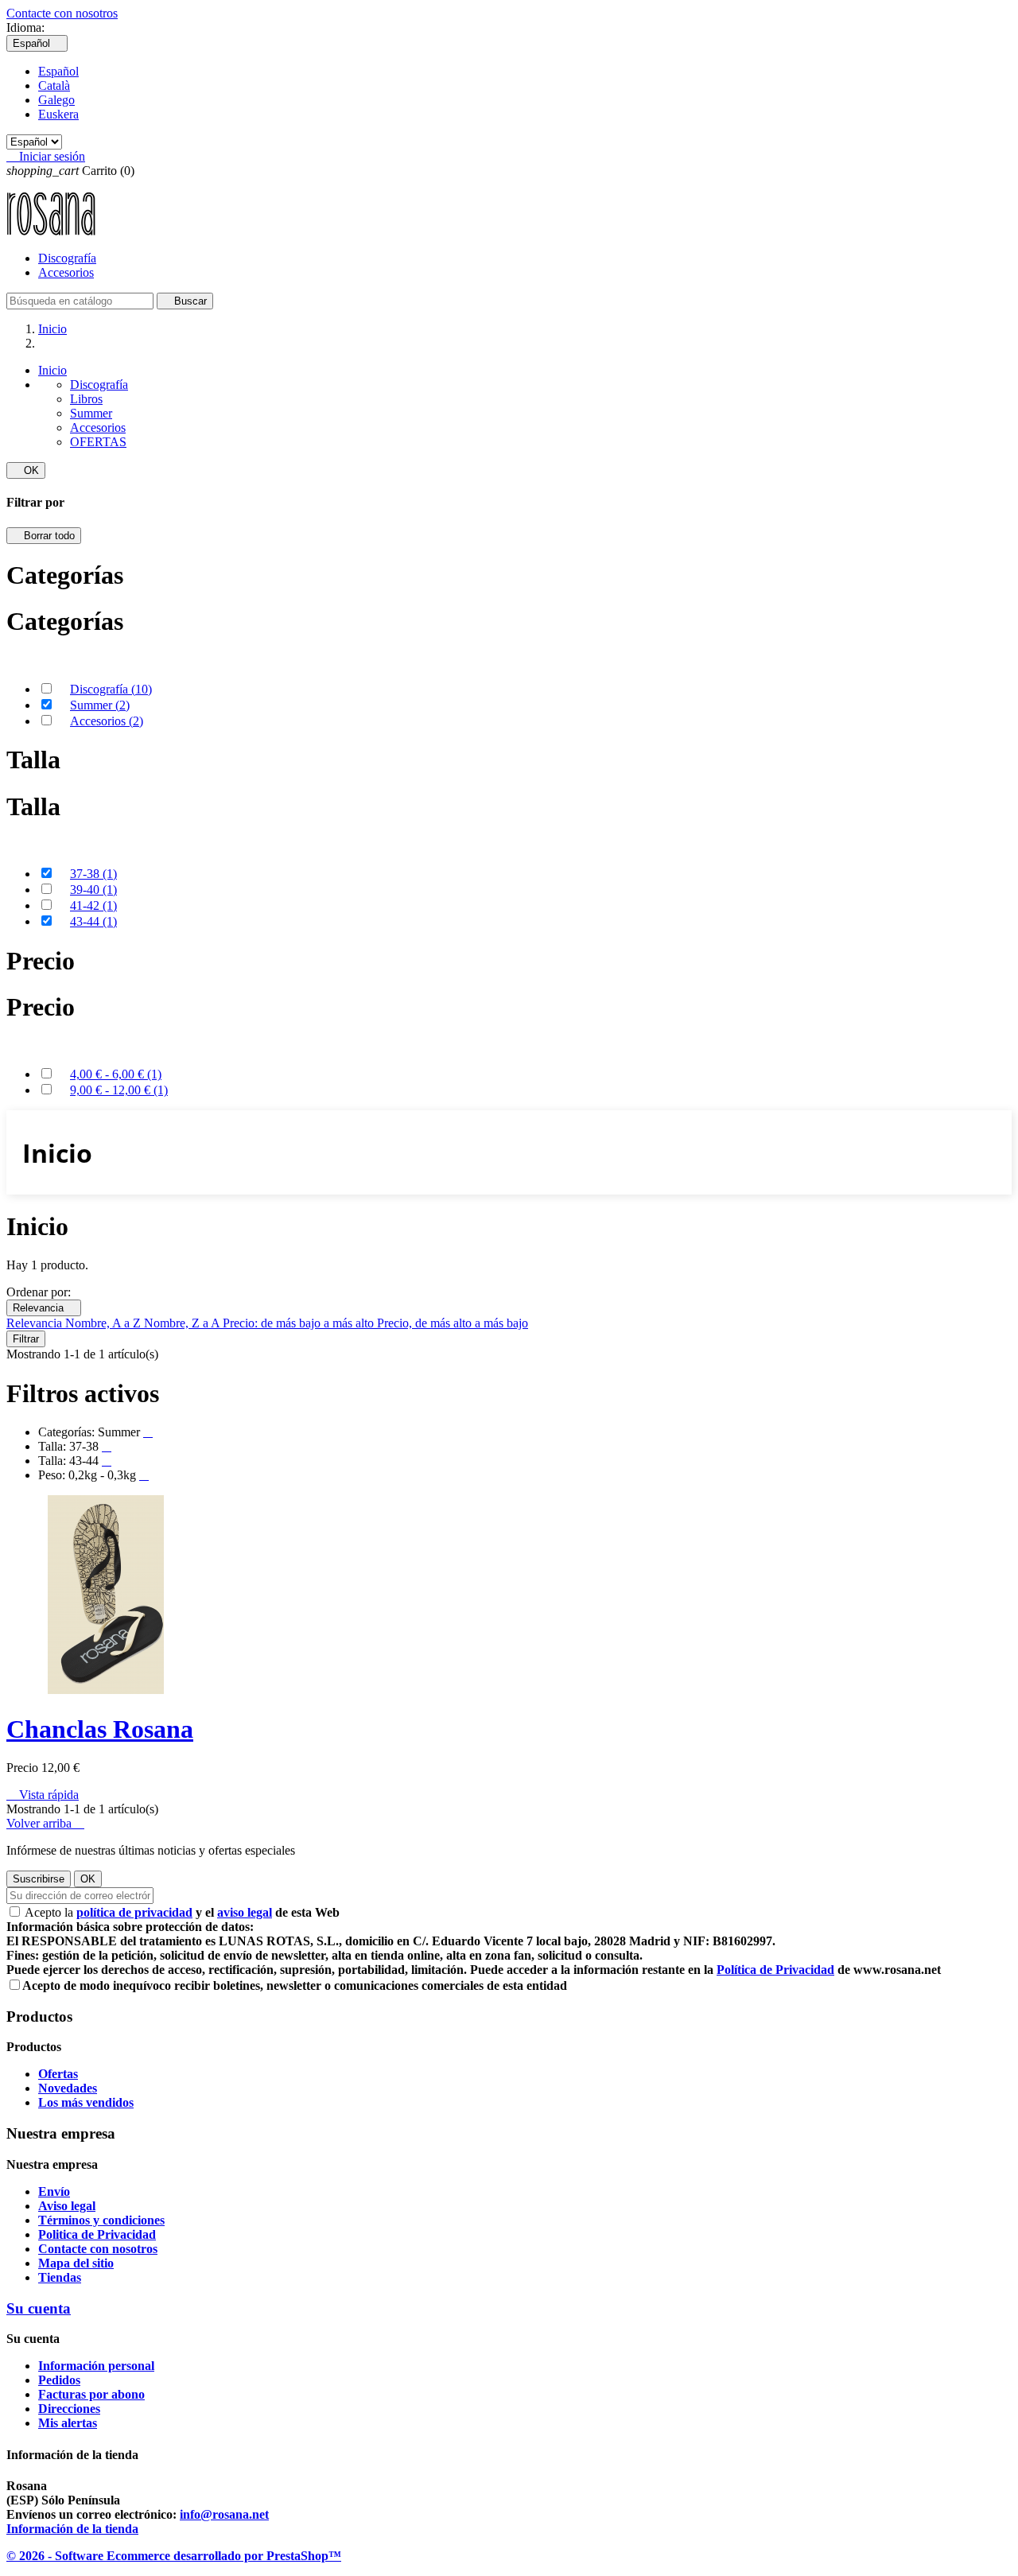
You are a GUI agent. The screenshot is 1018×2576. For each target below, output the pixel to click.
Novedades (68, 2088)
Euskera (58, 114)
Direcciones (69, 2409)
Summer (91, 413)
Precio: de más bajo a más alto (300, 1323)
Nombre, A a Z (105, 1323)
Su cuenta (39, 2308)
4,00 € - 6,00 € (116, 1074)
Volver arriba (45, 1823)
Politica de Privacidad (97, 2234)
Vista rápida (43, 1795)
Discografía (67, 258)
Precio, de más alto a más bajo (453, 1323)
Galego (56, 100)
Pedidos (59, 2380)
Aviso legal (67, 2206)
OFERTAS (98, 442)
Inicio (52, 370)
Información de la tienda (72, 2529)
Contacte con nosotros (62, 13)
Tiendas (60, 2277)
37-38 (93, 874)
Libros (86, 399)
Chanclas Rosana (100, 1729)
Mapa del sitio (76, 2263)
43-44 (93, 921)
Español (58, 71)
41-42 (93, 905)
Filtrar (26, 1339)
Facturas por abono (91, 2394)
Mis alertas (68, 2423)
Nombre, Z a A (183, 1323)
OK (26, 470)
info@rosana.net (224, 2514)
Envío (54, 2191)
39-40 (93, 890)
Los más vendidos (86, 2102)
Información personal (96, 2366)
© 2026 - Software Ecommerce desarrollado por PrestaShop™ (174, 2556)
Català (54, 85)
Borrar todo (44, 536)
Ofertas (58, 2074)
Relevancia (44, 1308)
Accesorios (66, 272)
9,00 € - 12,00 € (119, 1090)
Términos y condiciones (101, 2220)
